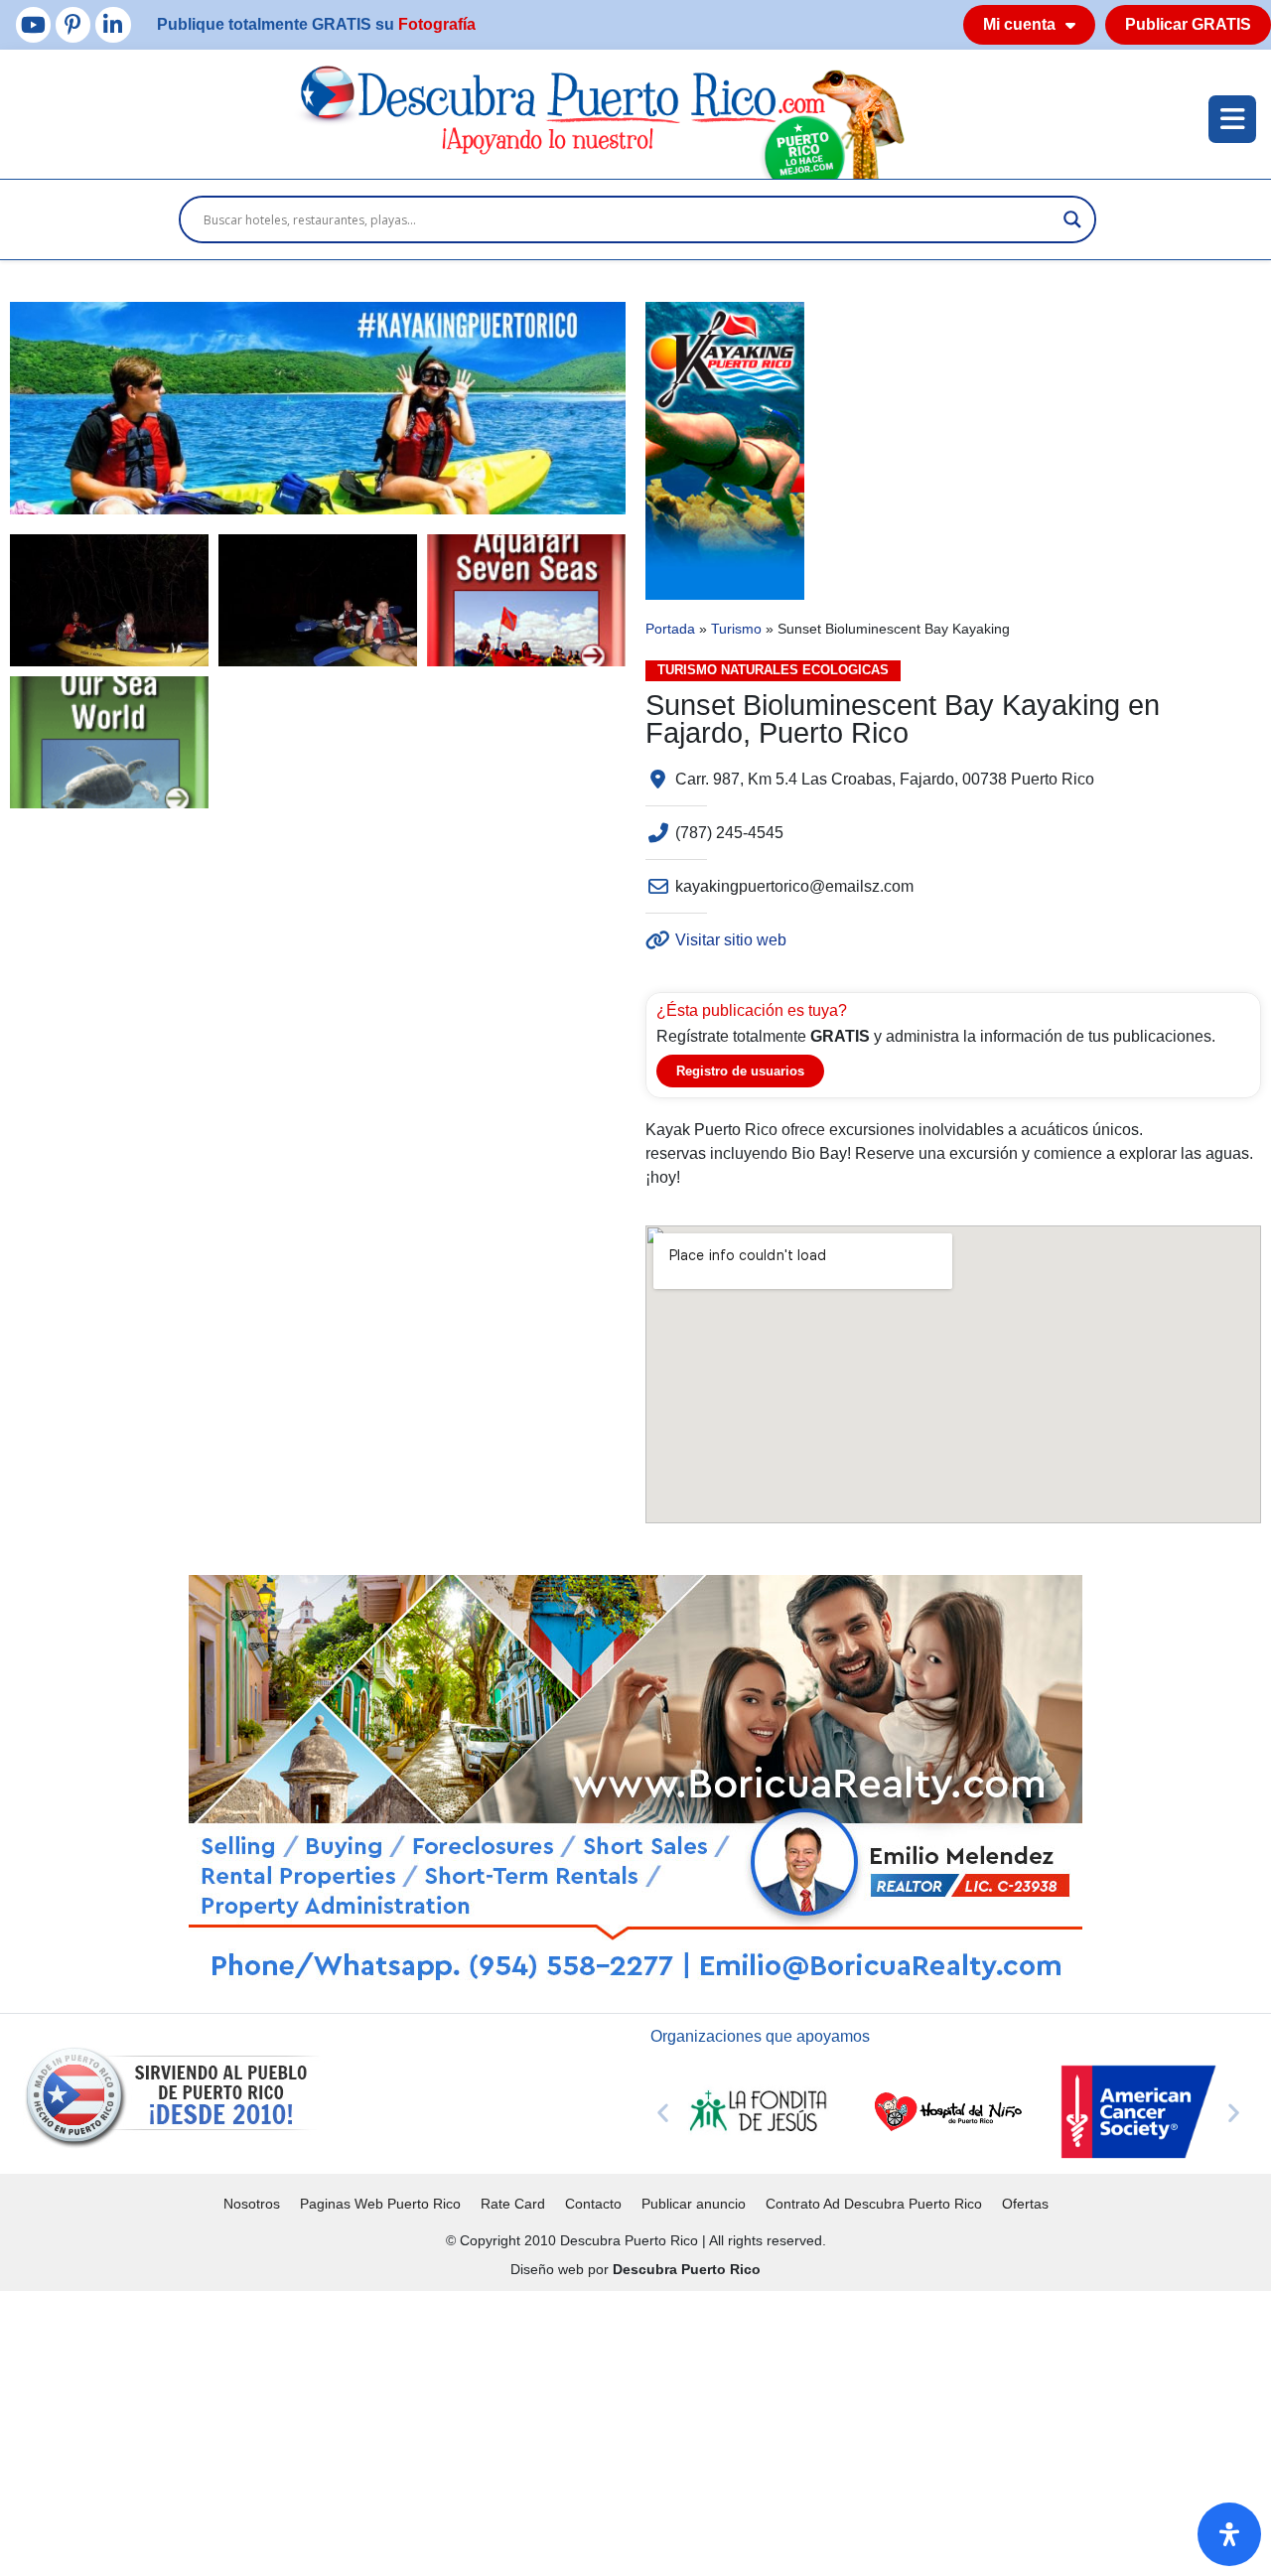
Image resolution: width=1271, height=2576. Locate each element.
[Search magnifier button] (1072, 219)
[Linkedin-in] (113, 24)
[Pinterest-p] (73, 24)
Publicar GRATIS (1188, 24)
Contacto (593, 2204)
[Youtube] (33, 24)
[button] (663, 2112)
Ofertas (1025, 2204)
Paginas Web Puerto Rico (380, 2204)
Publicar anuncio (694, 2204)
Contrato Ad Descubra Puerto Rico (874, 2204)
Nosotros (252, 2204)
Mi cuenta (1019, 24)
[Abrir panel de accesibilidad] (1229, 2534)
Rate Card (513, 2204)
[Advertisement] (596, 2430)
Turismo (736, 629)
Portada (670, 629)
